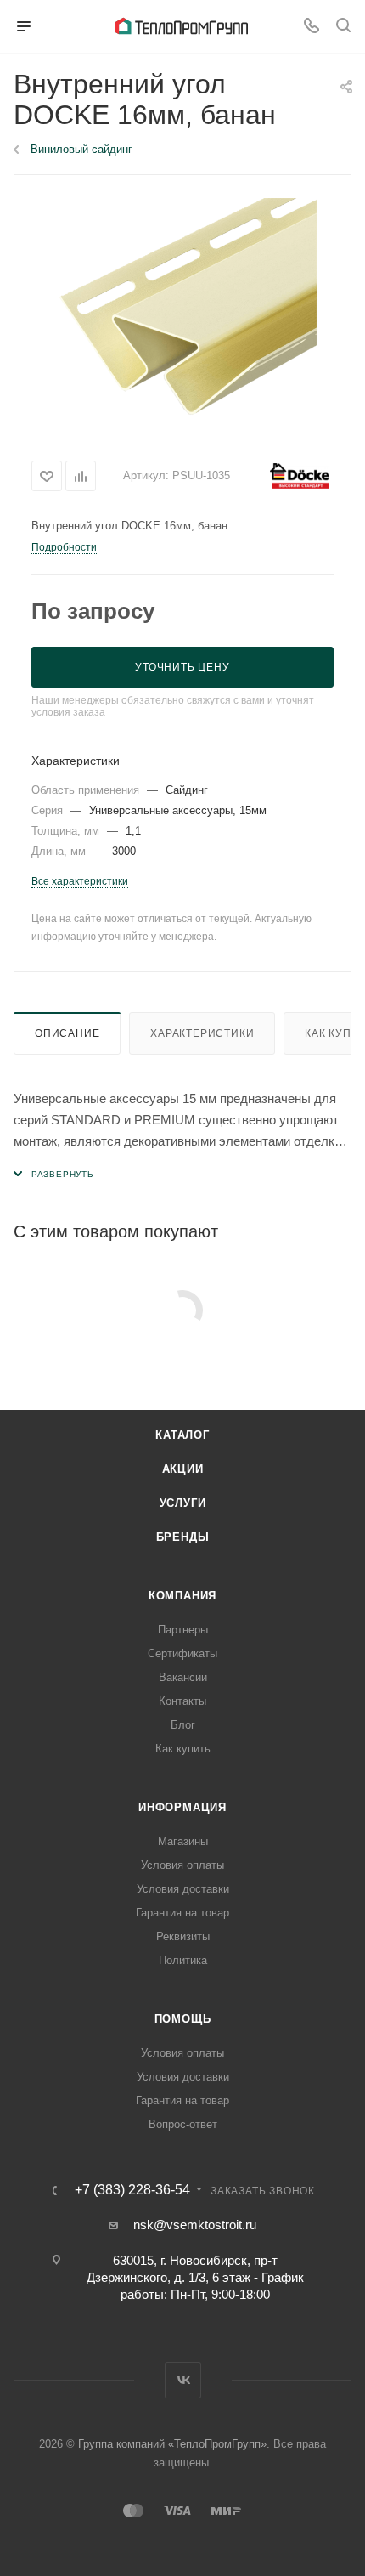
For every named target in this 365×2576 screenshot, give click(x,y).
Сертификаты (182, 1653)
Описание (67, 1033)
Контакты (182, 1701)
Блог (183, 1725)
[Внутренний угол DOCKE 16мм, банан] (182, 311)
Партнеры (183, 1630)
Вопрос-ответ (183, 2124)
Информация (182, 1807)
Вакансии (183, 1677)
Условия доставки (183, 1889)
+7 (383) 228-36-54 (132, 2190)
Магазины (183, 1841)
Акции (183, 1469)
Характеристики (202, 1033)
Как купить (183, 1749)
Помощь (183, 2019)
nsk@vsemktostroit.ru (195, 2225)
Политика (183, 1960)
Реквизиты (183, 1936)
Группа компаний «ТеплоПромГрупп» (172, 2444)
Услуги (183, 1503)
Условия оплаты (182, 1865)
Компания (182, 1596)
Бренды (183, 1537)
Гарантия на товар (182, 1913)
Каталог (182, 1435)
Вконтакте (183, 2380)
